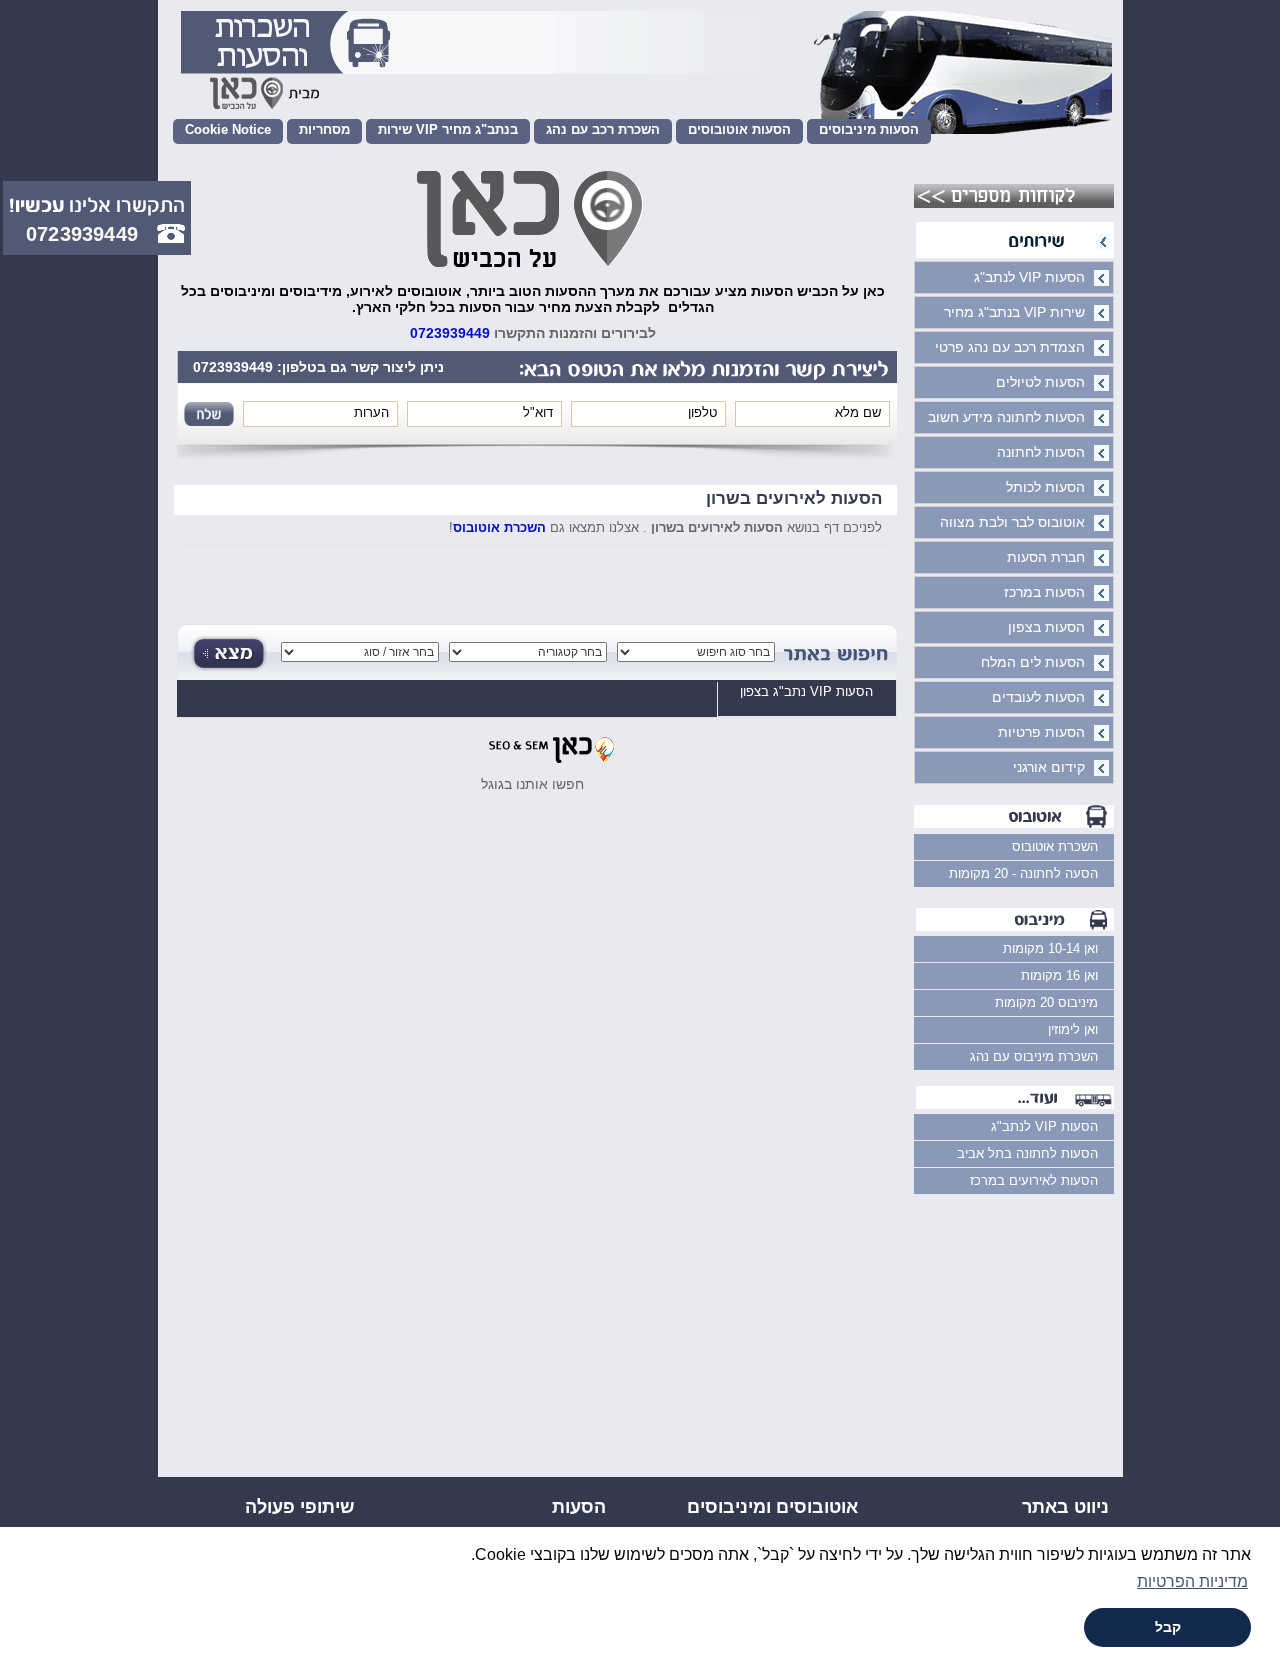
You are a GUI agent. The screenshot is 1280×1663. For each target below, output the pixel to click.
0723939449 (450, 333)
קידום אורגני (1049, 767)
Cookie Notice (228, 129)
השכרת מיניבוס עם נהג (1034, 1056)
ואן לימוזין (1073, 1029)
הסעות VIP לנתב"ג (1029, 277)
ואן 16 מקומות (1059, 975)
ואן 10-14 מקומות (1050, 948)
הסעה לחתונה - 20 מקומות (1023, 873)
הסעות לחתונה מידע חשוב (1006, 417)
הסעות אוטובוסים (739, 129)
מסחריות (324, 129)
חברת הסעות (1046, 557)
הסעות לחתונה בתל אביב (1027, 1153)
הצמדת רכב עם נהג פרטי (1010, 347)
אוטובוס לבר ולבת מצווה (1012, 522)
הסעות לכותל (1045, 487)
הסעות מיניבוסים (869, 129)
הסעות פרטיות (1041, 732)
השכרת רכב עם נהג (603, 129)
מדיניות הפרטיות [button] (1192, 1581)
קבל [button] (1168, 1627)
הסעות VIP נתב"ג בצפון (806, 691)
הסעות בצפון (1046, 627)
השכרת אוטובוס (499, 527)
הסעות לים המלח (1033, 662)
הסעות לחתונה (1041, 452)
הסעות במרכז (1044, 592)
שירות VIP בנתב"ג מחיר (448, 129)
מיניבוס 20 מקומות (1046, 1002)
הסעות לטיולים (1040, 382)
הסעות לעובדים (1038, 697)
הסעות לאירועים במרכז (1034, 1180)
